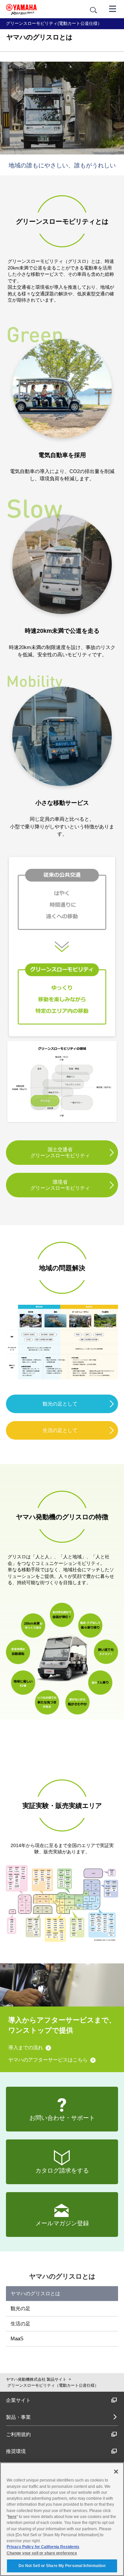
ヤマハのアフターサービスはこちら (48, 2060)
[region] (62, 2519)
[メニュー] (113, 8)
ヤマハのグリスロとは (35, 2293)
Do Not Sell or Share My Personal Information (62, 2566)
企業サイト (18, 2400)
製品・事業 (18, 2417)
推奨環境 (16, 2451)
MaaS (17, 2338)
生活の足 (21, 2324)
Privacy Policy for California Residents (43, 2547)
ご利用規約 (18, 2434)
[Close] (116, 2472)
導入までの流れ (26, 2047)
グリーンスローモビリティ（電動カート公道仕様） (53, 2385)
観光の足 (21, 2308)
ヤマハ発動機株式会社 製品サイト (36, 2379)
